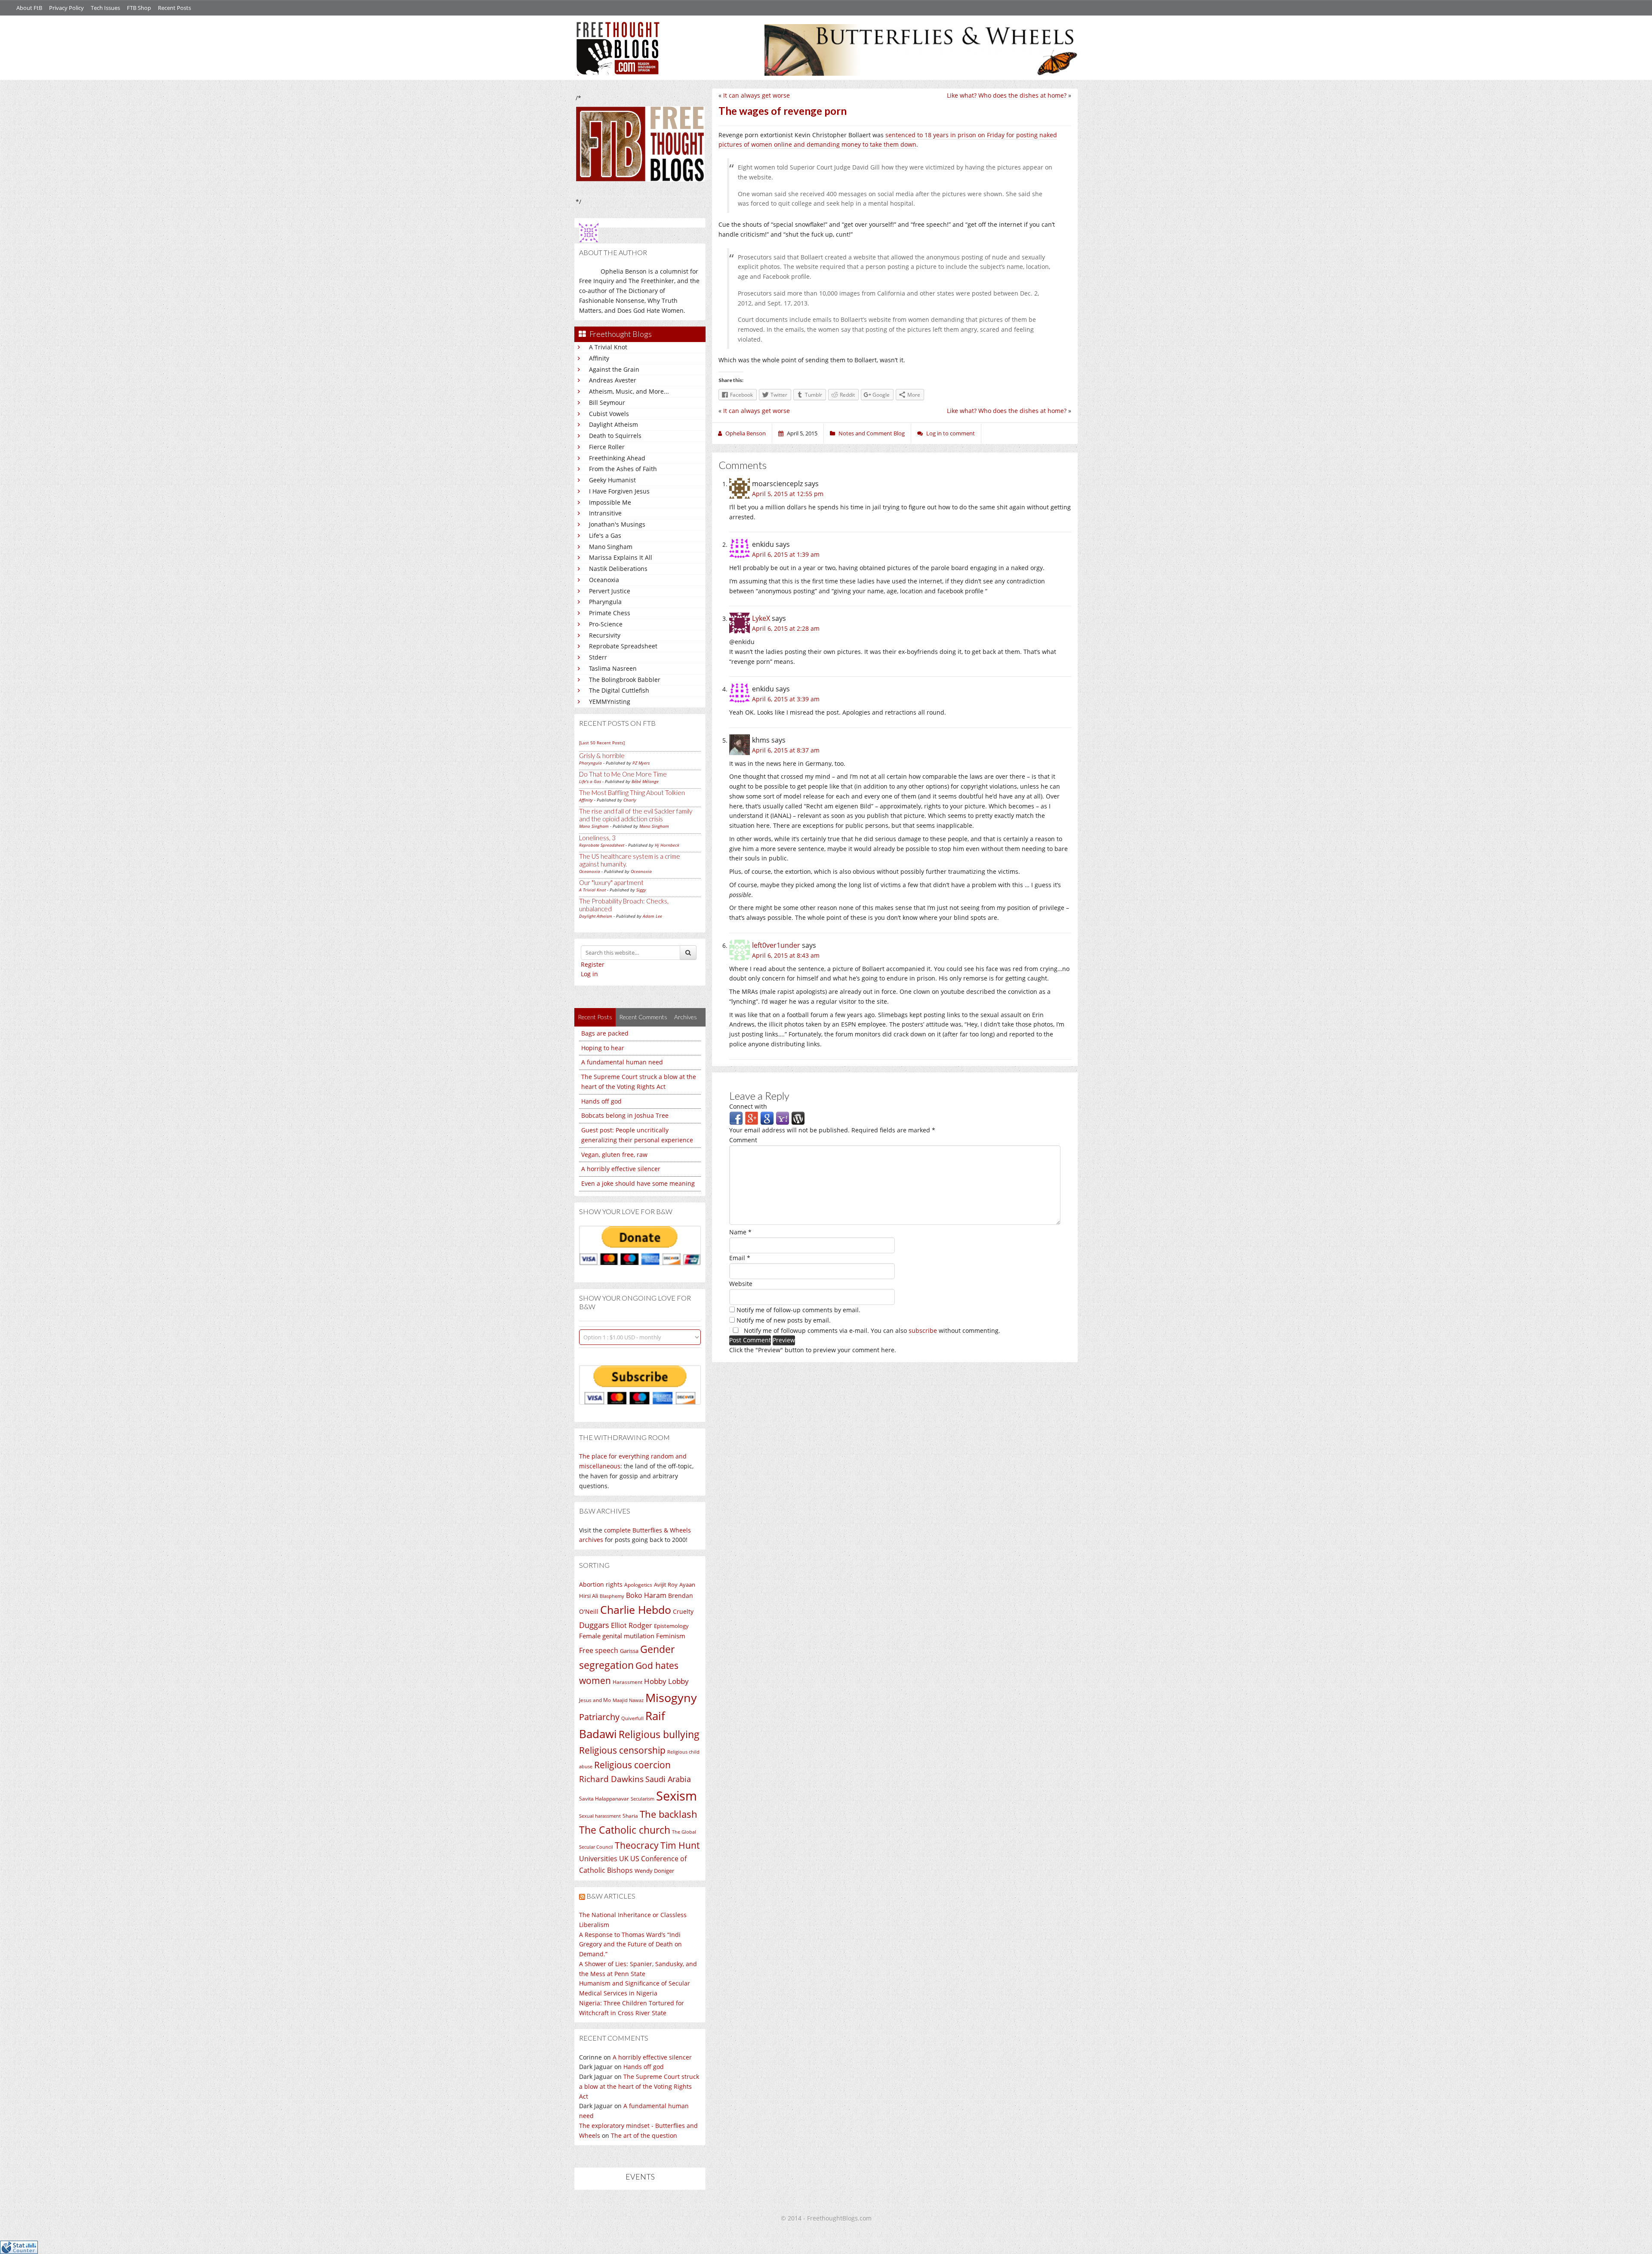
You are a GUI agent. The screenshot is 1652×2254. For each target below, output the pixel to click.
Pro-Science (606, 624)
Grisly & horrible (602, 755)
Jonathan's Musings (617, 524)
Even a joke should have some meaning (638, 1183)
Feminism (671, 1636)
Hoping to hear (603, 1048)
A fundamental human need (622, 1062)
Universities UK (604, 1859)
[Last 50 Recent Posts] (602, 743)
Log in (589, 974)
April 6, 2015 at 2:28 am (786, 628)
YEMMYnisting (610, 701)
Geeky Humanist (612, 480)
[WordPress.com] (798, 1118)
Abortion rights (601, 1584)
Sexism (677, 1796)
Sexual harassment (600, 1816)
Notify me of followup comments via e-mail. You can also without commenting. (871, 1331)
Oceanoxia (604, 580)
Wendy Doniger (654, 1871)
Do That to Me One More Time (623, 774)
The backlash (669, 1814)
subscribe (923, 1331)
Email (740, 1258)
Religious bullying (659, 1734)
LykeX (761, 618)
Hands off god (601, 1101)
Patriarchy (599, 1717)
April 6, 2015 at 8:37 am (786, 750)
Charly (630, 800)
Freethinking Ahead (617, 458)
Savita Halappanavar (604, 1799)
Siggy (641, 890)
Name (740, 1232)
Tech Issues (105, 8)
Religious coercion (632, 1765)
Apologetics (638, 1585)
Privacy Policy (66, 8)
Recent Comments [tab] (643, 1017)
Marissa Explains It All (621, 557)
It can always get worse (757, 95)
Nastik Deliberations (618, 569)
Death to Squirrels (615, 436)
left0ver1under (776, 945)
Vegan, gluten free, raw (614, 1155)
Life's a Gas (605, 535)
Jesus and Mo (595, 1700)
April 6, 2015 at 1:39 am (786, 554)
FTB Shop (139, 8)
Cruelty (683, 1611)
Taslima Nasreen (613, 668)
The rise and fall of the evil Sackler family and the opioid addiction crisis (636, 815)
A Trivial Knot (608, 347)
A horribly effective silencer (621, 1169)
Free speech (599, 1650)
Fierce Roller (607, 447)
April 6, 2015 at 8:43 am (786, 955)
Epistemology (671, 1626)
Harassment (627, 1682)
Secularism (643, 1799)
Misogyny (671, 1697)
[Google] (767, 1118)
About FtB (29, 8)
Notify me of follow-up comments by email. (798, 1310)
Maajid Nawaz (628, 1700)
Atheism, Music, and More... (629, 391)
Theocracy (637, 1845)
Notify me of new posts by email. (784, 1320)
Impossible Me (610, 502)
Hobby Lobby (666, 1681)
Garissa (629, 1651)
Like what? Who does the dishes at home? (1007, 95)
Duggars (594, 1625)
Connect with (748, 1106)
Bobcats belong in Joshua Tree (625, 1115)
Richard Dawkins (611, 1779)
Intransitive (605, 513)
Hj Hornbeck (667, 845)
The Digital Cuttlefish (619, 690)
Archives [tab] (686, 1017)
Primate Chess (610, 613)
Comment (743, 1140)
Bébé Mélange (645, 781)
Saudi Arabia (668, 1779)
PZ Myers (641, 763)
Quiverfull (632, 1718)
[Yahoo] (783, 1118)
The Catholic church (625, 1830)
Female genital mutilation (617, 1636)
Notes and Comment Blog (872, 433)
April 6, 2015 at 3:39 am (786, 699)
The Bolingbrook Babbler (625, 680)
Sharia (630, 1816)
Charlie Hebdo (636, 1610)
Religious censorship (622, 1750)
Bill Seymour (607, 402)
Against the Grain (614, 369)
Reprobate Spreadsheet (623, 646)
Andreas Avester (613, 380)
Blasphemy (612, 1596)
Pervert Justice (610, 591)
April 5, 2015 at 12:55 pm (788, 494)
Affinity (599, 358)
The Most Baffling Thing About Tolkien (632, 792)
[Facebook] (736, 1118)
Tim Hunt (680, 1845)
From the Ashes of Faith (623, 469)
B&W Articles (611, 1896)
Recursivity (605, 635)
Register (593, 964)
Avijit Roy (666, 1585)
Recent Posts (174, 8)
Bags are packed (605, 1033)
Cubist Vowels (609, 414)
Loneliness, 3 (597, 838)
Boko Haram (646, 1595)
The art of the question (644, 2135)
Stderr (598, 657)
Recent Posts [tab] (595, 1017)
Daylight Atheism (613, 424)
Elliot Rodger (632, 1625)
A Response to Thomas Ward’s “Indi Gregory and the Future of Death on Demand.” (630, 1944)
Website (741, 1284)
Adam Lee (652, 916)
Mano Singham (611, 547)
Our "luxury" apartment (611, 882)
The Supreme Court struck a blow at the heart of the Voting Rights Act (639, 2086)
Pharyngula (605, 602)
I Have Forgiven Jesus (619, 491)
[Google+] (752, 1118)
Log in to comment (951, 433)
